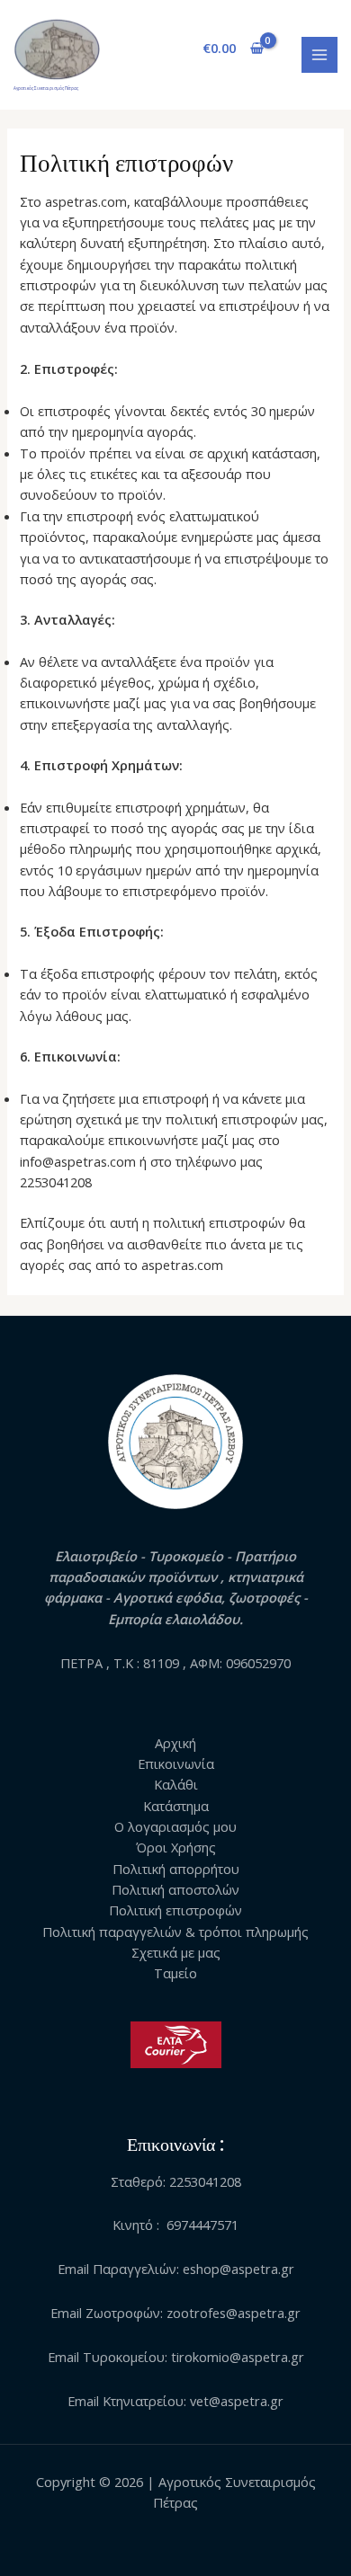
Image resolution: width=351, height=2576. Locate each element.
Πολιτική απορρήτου (176, 1869)
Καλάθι (176, 1784)
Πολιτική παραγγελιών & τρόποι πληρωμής (175, 1932)
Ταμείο (175, 1973)
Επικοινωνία (176, 1763)
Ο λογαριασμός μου (175, 1826)
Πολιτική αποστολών (175, 1889)
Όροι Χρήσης (176, 1847)
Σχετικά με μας (176, 1952)
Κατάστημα (176, 1806)
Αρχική (175, 1743)
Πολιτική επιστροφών (175, 1910)
